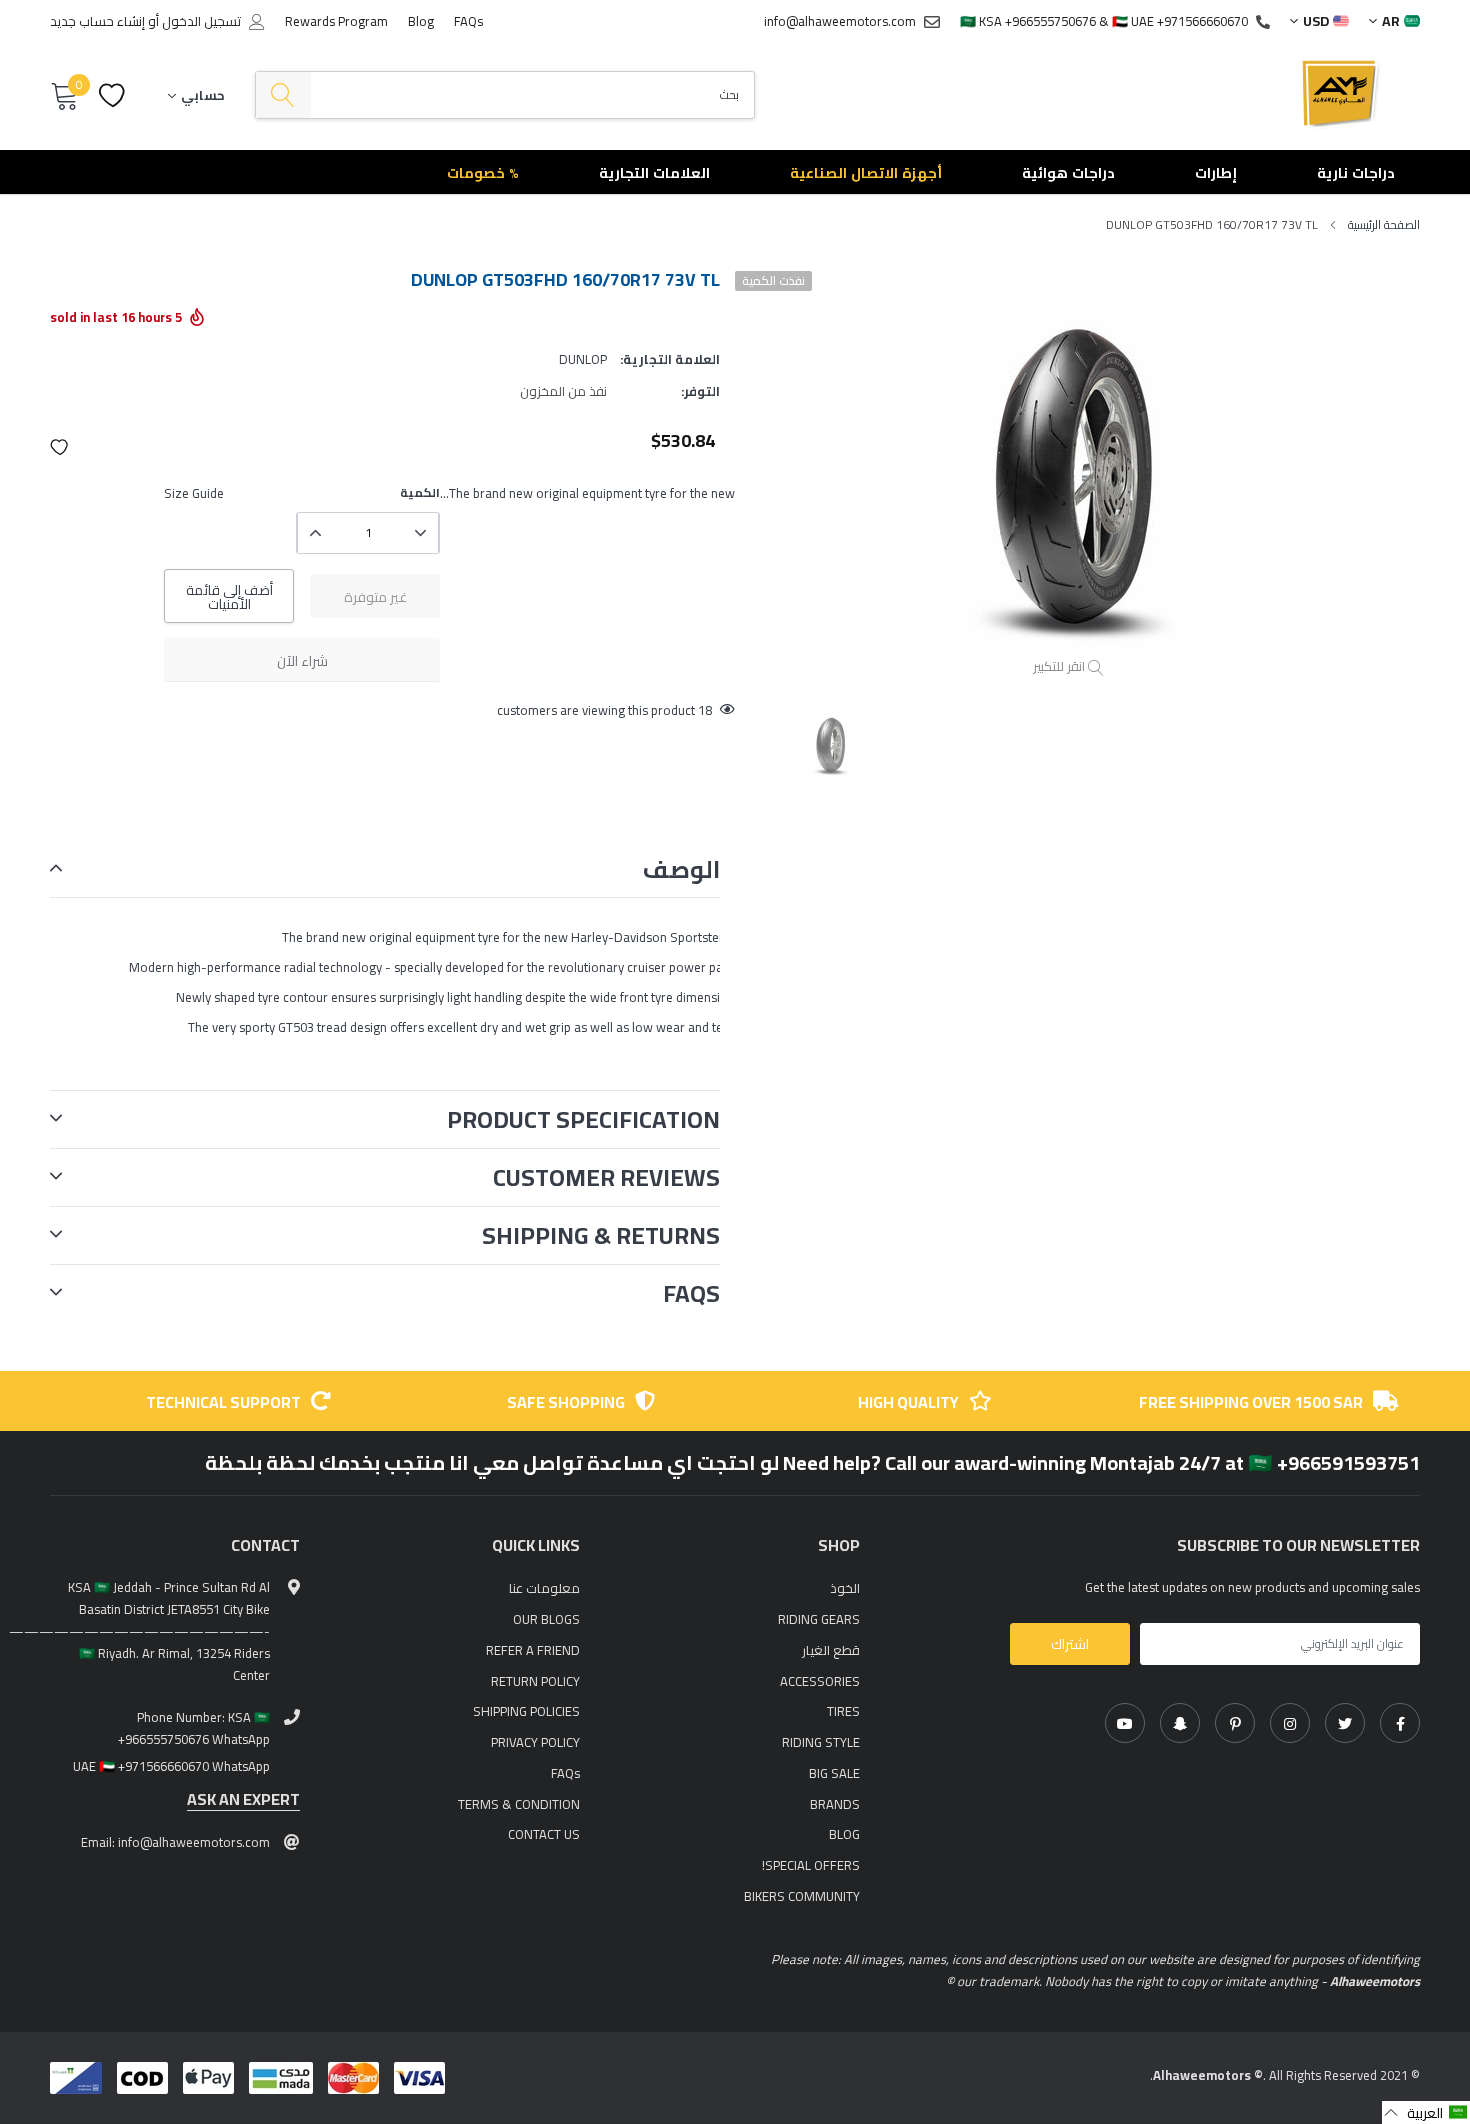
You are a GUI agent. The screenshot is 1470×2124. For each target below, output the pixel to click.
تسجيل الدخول (201, 21)
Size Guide (194, 493)
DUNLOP (583, 359)
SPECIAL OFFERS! (811, 1865)
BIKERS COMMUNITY (802, 1896)
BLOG (844, 1834)
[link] (1400, 1723)
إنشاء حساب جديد (97, 21)
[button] (60, 447)
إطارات (1216, 173)
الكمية (420, 493)
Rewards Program (336, 21)
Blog (421, 21)
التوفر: (700, 391)
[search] (283, 95)
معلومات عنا (544, 1588)
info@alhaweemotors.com (840, 21)
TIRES (843, 1711)
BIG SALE (834, 1773)
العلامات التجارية (654, 173)
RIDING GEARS (819, 1619)
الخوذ (845, 1588)
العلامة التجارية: (670, 359)
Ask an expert (243, 1799)
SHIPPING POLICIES (526, 1711)
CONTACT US (544, 1834)
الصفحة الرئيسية (1384, 224)
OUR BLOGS (546, 1619)
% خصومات (483, 173)
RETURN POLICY (535, 1681)
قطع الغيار (831, 1650)
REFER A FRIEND (533, 1650)
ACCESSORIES (820, 1681)
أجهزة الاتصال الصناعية (866, 173)
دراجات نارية (1356, 173)
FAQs (468, 21)
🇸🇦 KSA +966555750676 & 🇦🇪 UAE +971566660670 (1104, 21)
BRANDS (835, 1804)
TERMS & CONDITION (519, 1804)
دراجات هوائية (1068, 173)
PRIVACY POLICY (535, 1742)
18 (705, 710)
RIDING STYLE (821, 1742)
